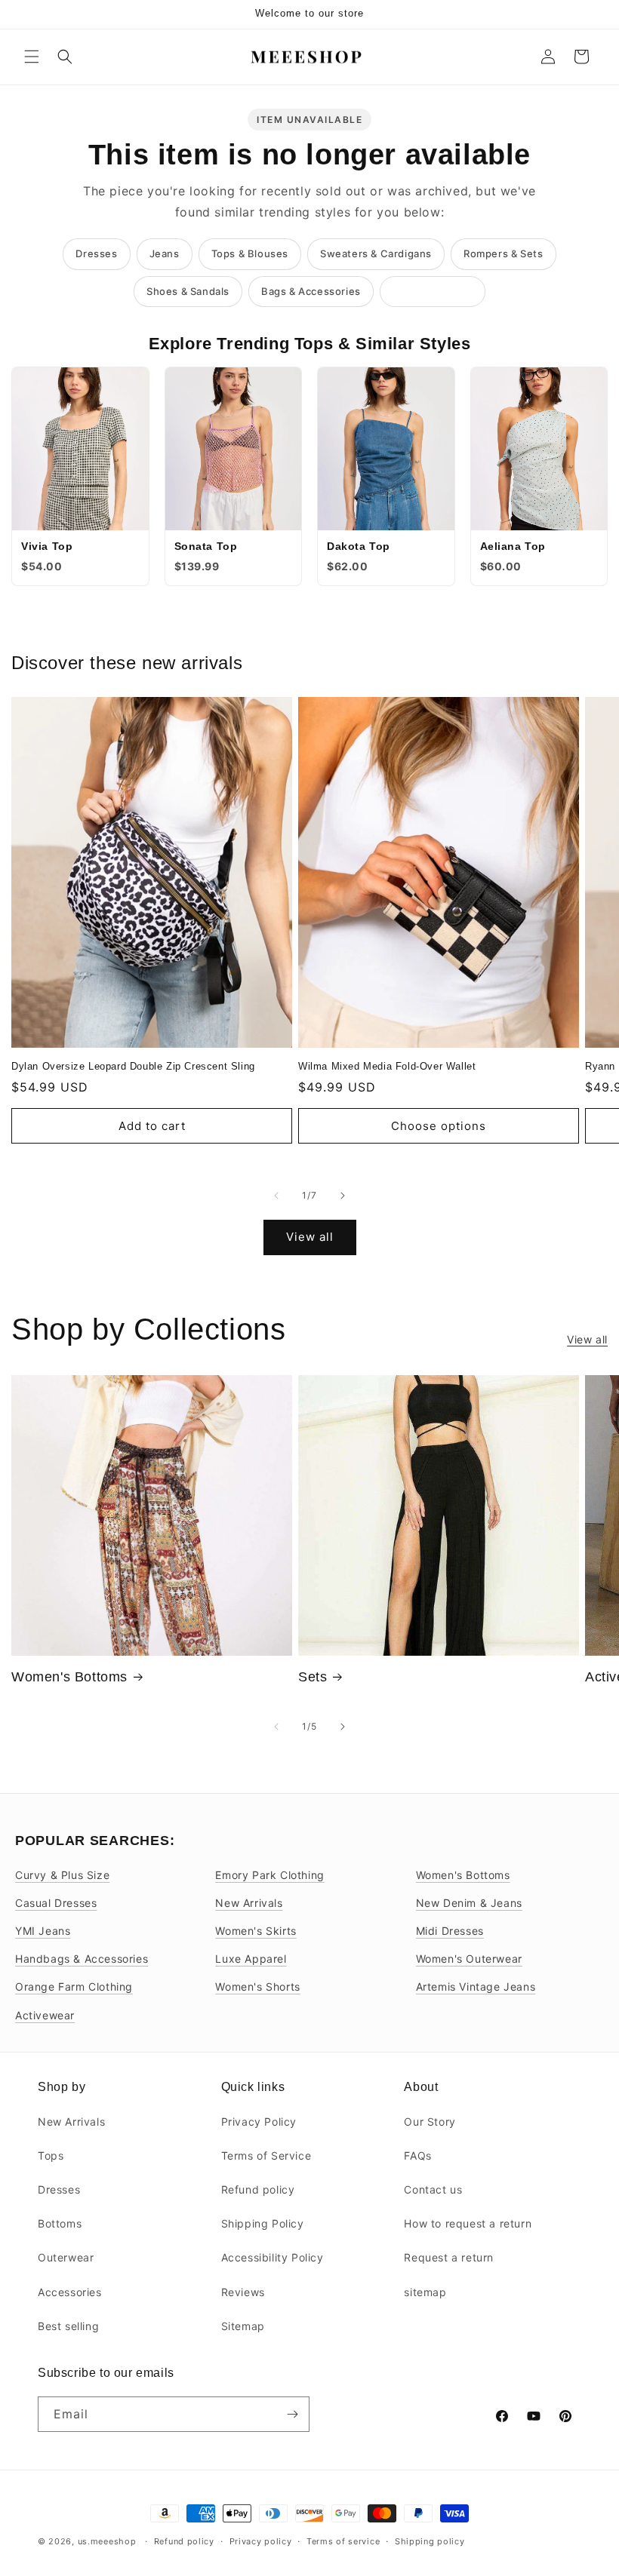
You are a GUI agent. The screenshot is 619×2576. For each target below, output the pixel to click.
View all (310, 1237)
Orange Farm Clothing (74, 1986)
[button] (32, 57)
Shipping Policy (263, 2223)
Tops (51, 2155)
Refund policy (258, 2189)
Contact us (433, 2189)
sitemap (425, 2292)
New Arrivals (249, 1903)
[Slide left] (276, 1196)
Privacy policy (261, 2541)
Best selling (68, 2326)
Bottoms (60, 2223)
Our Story (430, 2122)
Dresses (96, 253)
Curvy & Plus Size (62, 1875)
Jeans (165, 253)
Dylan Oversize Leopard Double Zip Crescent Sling (133, 1066)
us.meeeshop (107, 2541)
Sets (313, 1677)
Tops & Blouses (250, 253)
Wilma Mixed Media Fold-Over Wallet (387, 1066)
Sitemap (243, 2326)
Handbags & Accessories (82, 1959)
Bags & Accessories (311, 291)
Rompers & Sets (503, 253)
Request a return (449, 2257)
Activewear (45, 2015)
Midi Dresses (450, 1931)
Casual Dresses (56, 1903)
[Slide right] (343, 1196)
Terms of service (343, 2541)
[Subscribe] (292, 2414)
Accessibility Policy (273, 2257)
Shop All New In (433, 291)
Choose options (439, 1126)
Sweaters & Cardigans (376, 253)
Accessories (70, 2292)
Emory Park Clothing (269, 1875)
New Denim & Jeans (469, 1903)
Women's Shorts (257, 1986)
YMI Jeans (43, 1931)
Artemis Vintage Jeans (476, 1986)
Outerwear (66, 2257)
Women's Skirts (256, 1931)
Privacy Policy (259, 2122)
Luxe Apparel (251, 1959)
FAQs (417, 2155)
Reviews (243, 2292)
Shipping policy (430, 2541)
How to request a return (468, 2223)
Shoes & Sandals (188, 291)
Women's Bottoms (69, 1677)
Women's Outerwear (469, 1959)
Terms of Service (266, 2155)
